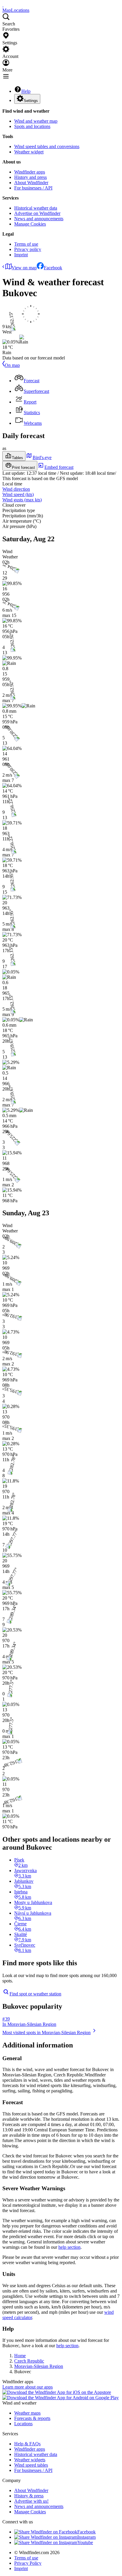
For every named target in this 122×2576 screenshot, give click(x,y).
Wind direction (16, 489)
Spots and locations (32, 126)
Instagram (86, 2537)
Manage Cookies (30, 224)
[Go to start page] (3, 5)
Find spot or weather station (35, 1994)
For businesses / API (33, 188)
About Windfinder (31, 183)
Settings (31, 101)
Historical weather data (36, 208)
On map (12, 365)
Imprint (21, 255)
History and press (30, 177)
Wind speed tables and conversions (47, 146)
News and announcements (39, 219)
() (18, 494)
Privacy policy (28, 249)
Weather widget (29, 152)
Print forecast (23, 468)
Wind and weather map (36, 121)
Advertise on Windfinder (37, 213)
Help (26, 91)
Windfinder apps (30, 172)
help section (69, 2247)
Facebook (53, 268)
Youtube (85, 2542)
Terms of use (26, 244)
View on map (24, 268)
